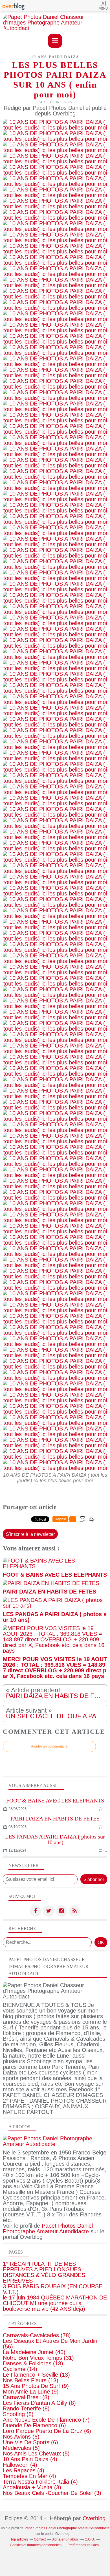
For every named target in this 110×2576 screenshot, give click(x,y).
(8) (26, 2397)
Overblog (94, 2518)
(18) (33, 2363)
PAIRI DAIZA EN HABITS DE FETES (55, 1819)
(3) (32, 2487)
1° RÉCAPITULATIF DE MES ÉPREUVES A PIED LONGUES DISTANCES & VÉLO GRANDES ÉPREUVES (44, 2272)
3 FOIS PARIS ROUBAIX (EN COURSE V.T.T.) (53, 2289)
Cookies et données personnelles (36, 2545)
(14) (20, 2369)
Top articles (19, 2539)
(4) (30, 2459)
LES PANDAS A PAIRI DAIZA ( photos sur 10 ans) (55, 1839)
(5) (21, 2448)
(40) (34, 2352)
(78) (37, 2335)
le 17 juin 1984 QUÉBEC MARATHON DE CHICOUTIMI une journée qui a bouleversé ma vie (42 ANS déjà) (55, 2303)
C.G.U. (90, 2539)
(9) (36, 2386)
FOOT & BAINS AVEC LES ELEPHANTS (55, 1800)
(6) (34, 2425)
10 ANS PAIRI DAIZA (55, 57)
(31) (38, 2358)
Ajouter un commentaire (49, 1746)
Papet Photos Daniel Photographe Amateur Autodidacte (48, 2229)
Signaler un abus (65, 2539)
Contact (40, 2539)
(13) (36, 2375)
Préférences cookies (83, 2545)
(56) (50, 2344)
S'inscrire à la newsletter (30, 1534)
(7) (46, 2420)
